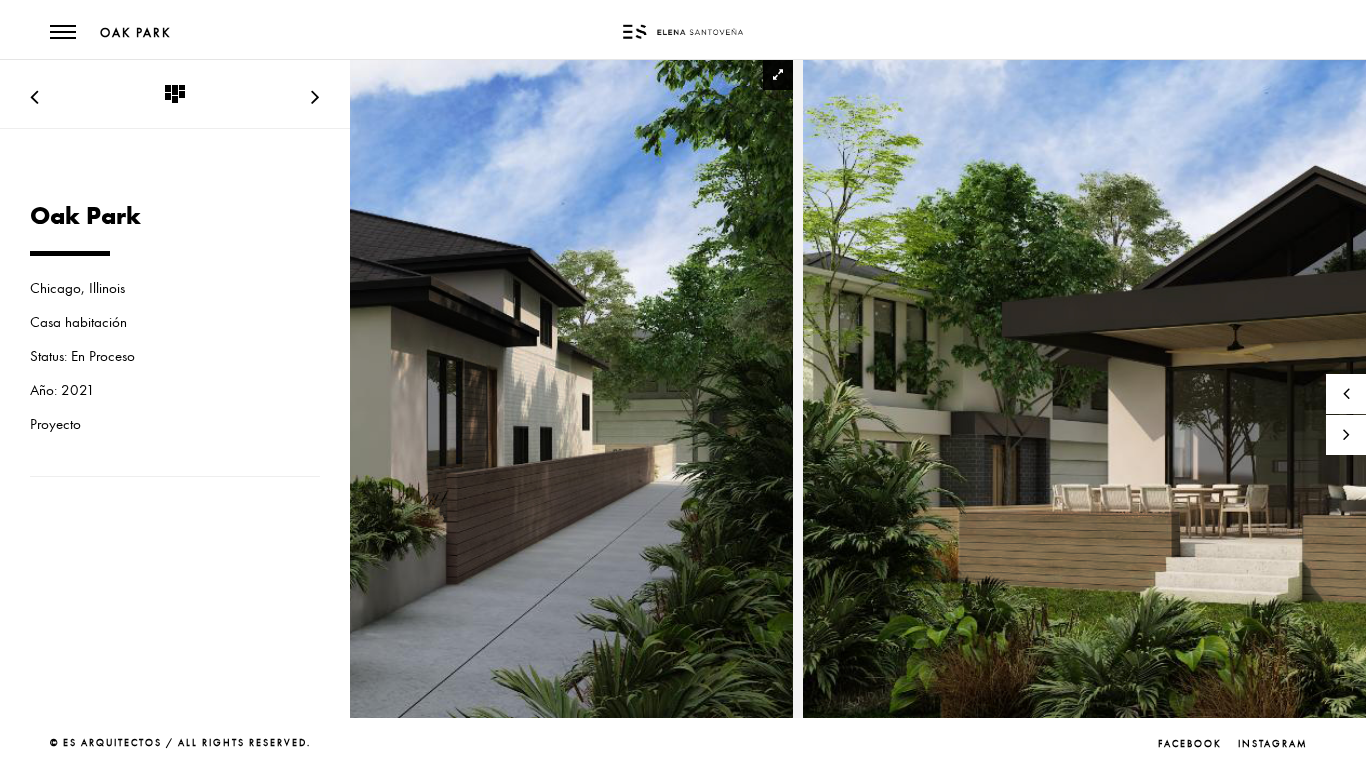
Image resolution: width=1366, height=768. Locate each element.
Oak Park (135, 33)
